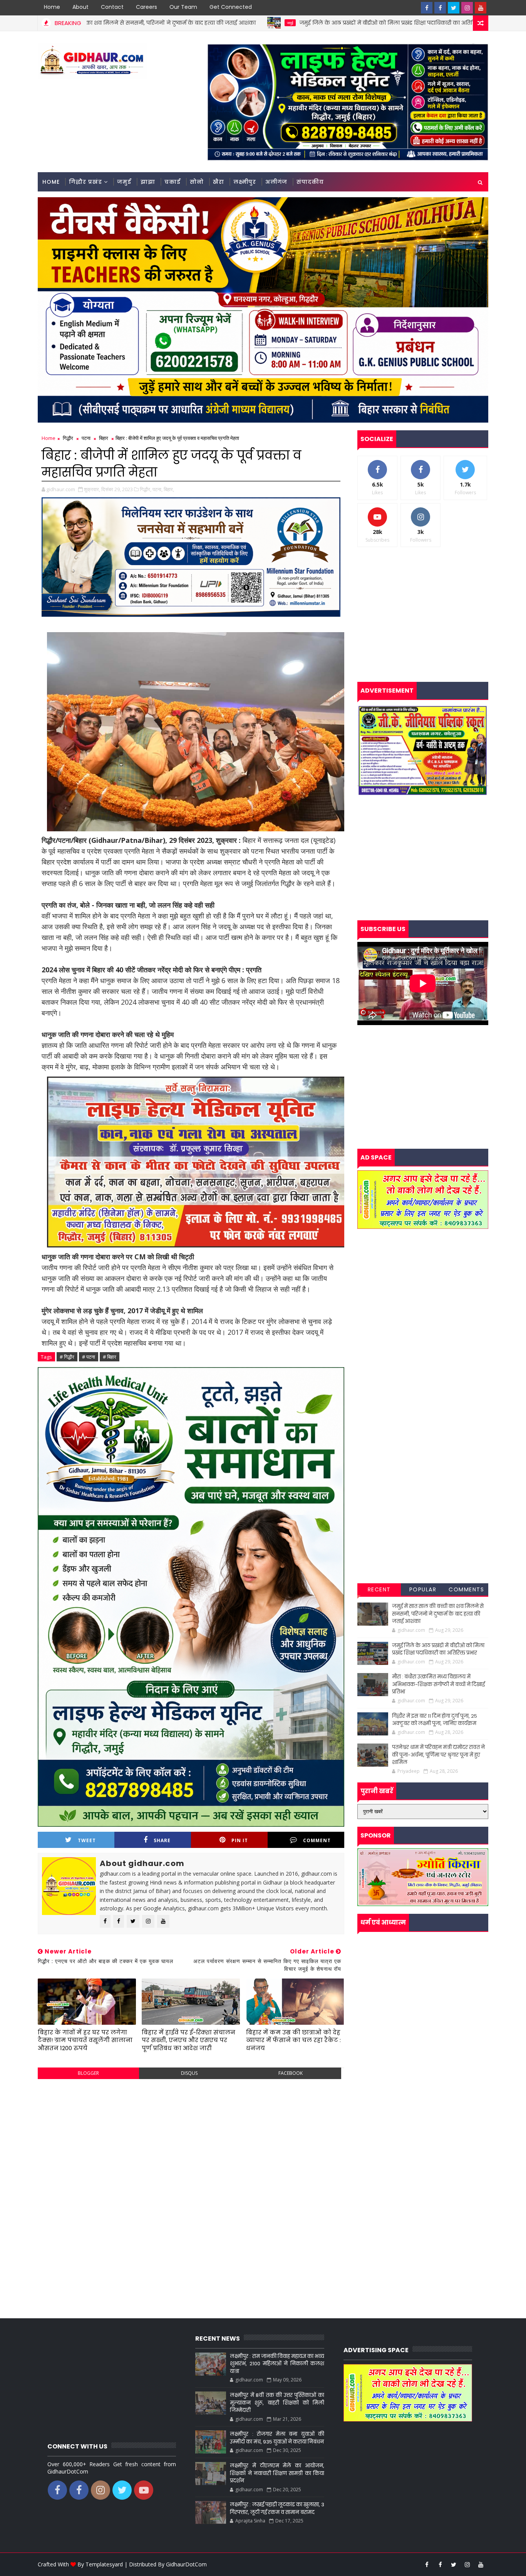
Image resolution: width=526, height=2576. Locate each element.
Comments (466, 1589)
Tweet (87, 1840)
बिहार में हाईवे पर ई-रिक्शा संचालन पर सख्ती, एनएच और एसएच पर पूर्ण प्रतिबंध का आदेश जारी (188, 2040)
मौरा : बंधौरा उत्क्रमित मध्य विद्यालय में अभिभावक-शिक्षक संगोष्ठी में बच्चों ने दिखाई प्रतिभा (438, 1684)
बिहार (104, 438)
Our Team (183, 7)
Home (52, 7)
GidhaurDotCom (186, 2564)
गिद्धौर (68, 438)
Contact (112, 7)
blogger (88, 2073)
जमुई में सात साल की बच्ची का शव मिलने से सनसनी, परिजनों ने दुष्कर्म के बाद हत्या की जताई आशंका (438, 1614)
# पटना (89, 1357)
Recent (379, 1589)
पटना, (157, 489)
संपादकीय (310, 182)
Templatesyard (104, 2564)
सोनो (197, 182)
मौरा (402, 23)
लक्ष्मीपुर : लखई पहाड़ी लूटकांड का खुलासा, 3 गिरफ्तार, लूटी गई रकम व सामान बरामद (277, 2508)
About (80, 7)
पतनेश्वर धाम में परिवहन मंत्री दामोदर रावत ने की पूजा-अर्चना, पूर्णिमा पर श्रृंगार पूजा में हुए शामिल (438, 1755)
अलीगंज (276, 182)
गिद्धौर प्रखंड (85, 182)
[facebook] (427, 8)
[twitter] (454, 8)
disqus (189, 2073)
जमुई (163, 23)
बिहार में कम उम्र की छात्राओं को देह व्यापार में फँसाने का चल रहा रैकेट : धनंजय (293, 2040)
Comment (317, 1840)
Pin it (240, 1840)
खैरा (219, 182)
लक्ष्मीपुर (245, 182)
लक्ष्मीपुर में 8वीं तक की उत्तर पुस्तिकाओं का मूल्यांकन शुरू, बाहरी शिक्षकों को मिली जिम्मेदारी (277, 2403)
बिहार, (169, 489)
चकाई (173, 182)
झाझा (148, 182)
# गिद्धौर (67, 1357)
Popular (423, 1589)
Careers (147, 7)
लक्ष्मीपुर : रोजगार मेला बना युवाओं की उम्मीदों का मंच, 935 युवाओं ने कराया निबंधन (277, 2438)
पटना (86, 438)
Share (162, 1840)
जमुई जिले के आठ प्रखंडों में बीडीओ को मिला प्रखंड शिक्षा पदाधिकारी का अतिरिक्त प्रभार (271, 23)
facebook (291, 2073)
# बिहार (110, 1357)
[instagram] (467, 8)
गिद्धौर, (146, 489)
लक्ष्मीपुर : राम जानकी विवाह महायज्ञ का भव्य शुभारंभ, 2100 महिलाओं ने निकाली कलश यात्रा (277, 2364)
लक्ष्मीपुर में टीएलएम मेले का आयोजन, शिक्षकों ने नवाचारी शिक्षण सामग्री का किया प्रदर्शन (277, 2473)
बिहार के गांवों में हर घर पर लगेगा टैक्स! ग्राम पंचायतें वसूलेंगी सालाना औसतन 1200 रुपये (85, 2040)
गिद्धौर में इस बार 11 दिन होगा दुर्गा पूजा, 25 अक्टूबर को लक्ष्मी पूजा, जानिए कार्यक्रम (435, 1720)
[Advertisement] (191, 2141)
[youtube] (481, 8)
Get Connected (231, 7)
